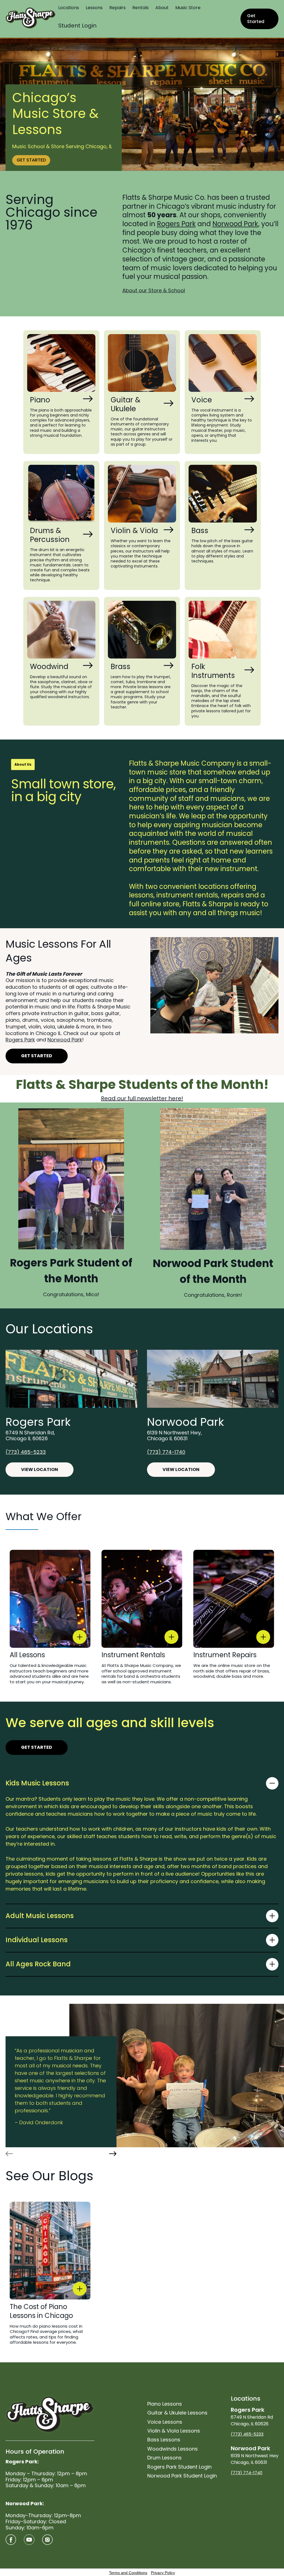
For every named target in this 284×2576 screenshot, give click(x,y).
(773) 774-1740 (166, 1452)
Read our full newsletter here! (142, 1098)
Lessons (94, 8)
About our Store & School (154, 290)
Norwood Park (235, 224)
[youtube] (29, 2540)
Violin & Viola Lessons (174, 2431)
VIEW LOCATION (40, 1469)
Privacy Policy (163, 2573)
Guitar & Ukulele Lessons (177, 2413)
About (162, 8)
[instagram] (47, 2540)
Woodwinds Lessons (173, 2449)
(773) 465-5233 (26, 1452)
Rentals (140, 8)
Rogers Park (176, 224)
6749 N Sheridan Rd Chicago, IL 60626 (252, 2416)
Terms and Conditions (128, 2573)
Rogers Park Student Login (179, 2467)
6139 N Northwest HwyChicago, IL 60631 (255, 2455)
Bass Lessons (164, 2440)
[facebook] (11, 2540)
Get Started (256, 19)
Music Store (188, 8)
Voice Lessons (165, 2422)
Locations (69, 8)
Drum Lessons (164, 2458)
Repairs (117, 8)
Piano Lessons (165, 2404)
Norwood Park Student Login (182, 2476)
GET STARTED (31, 160)
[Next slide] (113, 2154)
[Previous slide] (9, 2154)
